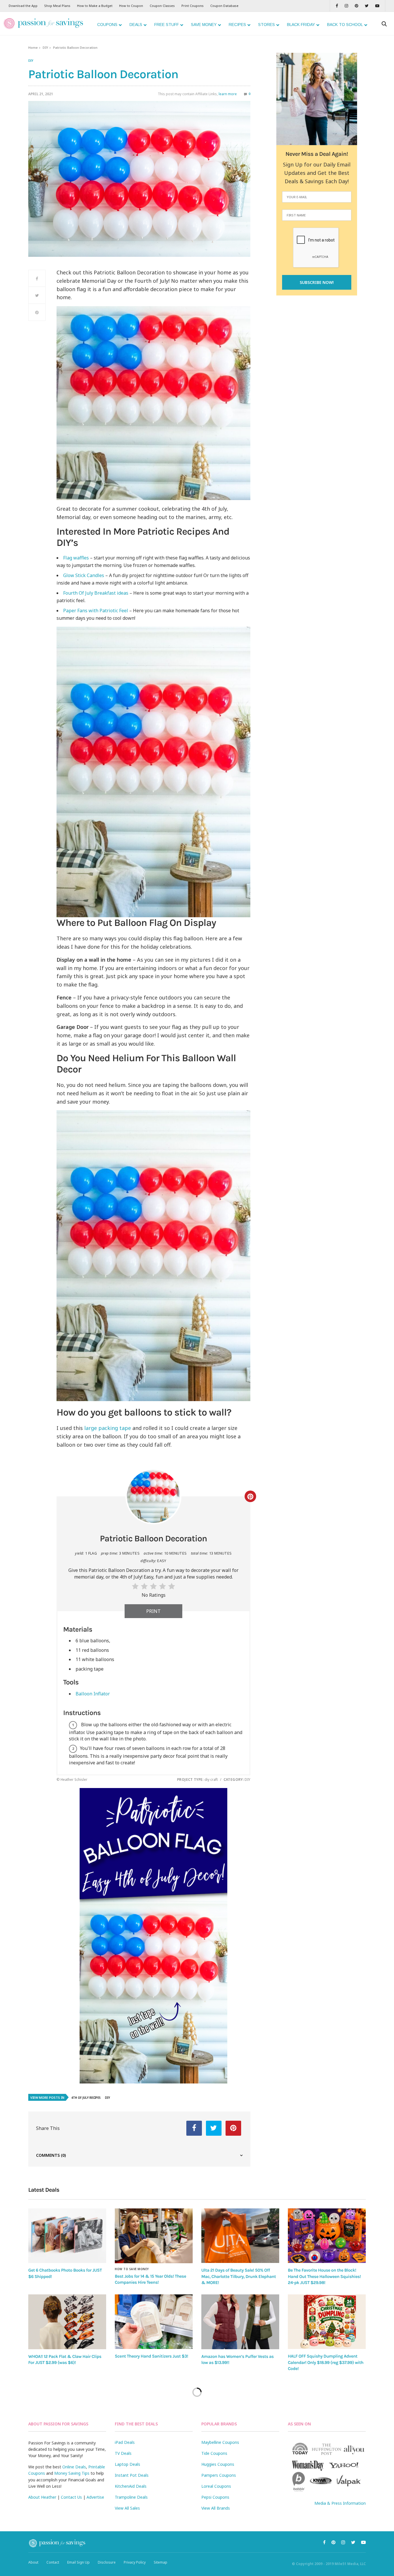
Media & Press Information (340, 2503)
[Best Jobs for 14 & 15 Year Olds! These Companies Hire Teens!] (154, 2236)
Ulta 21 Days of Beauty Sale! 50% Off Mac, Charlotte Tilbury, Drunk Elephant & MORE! (239, 2276)
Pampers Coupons (219, 2475)
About (33, 2562)
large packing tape (108, 1428)
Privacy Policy (135, 2562)
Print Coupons (193, 6)
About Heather (42, 2497)
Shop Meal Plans (57, 6)
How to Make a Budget (95, 6)
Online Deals (74, 2467)
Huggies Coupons (218, 2464)
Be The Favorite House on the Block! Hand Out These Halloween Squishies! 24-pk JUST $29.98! (324, 2276)
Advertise (95, 2497)
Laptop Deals (127, 2464)
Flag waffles (76, 558)
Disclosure (107, 2562)
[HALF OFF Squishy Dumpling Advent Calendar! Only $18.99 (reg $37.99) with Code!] (327, 2322)
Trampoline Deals (131, 2497)
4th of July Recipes (86, 2098)
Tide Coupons (214, 2453)
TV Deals (123, 2453)
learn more (228, 94)
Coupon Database (224, 6)
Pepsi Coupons (215, 2497)
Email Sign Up (78, 2562)
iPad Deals (125, 2442)
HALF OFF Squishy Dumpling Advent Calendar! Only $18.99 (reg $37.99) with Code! (326, 2362)
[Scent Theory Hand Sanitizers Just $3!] (154, 2322)
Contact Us (71, 2497)
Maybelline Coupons (220, 2442)
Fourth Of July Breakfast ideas (96, 593)
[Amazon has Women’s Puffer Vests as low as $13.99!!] (240, 2322)
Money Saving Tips (72, 2473)
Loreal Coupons (216, 2486)
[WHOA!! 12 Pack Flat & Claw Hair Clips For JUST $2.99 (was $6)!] (67, 2322)
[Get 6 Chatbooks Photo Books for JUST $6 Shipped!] (67, 2236)
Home (33, 47)
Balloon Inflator (93, 1694)
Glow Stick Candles (84, 575)
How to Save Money (132, 2269)
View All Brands (216, 2508)
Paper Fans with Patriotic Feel (96, 611)
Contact (53, 2562)
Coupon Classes (162, 6)
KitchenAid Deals (131, 2486)
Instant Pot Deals (132, 2475)
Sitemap (161, 2562)
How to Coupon (131, 6)
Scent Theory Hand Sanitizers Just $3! (151, 2356)
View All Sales (127, 2508)
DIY (45, 47)
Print (153, 1611)
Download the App (23, 6)
